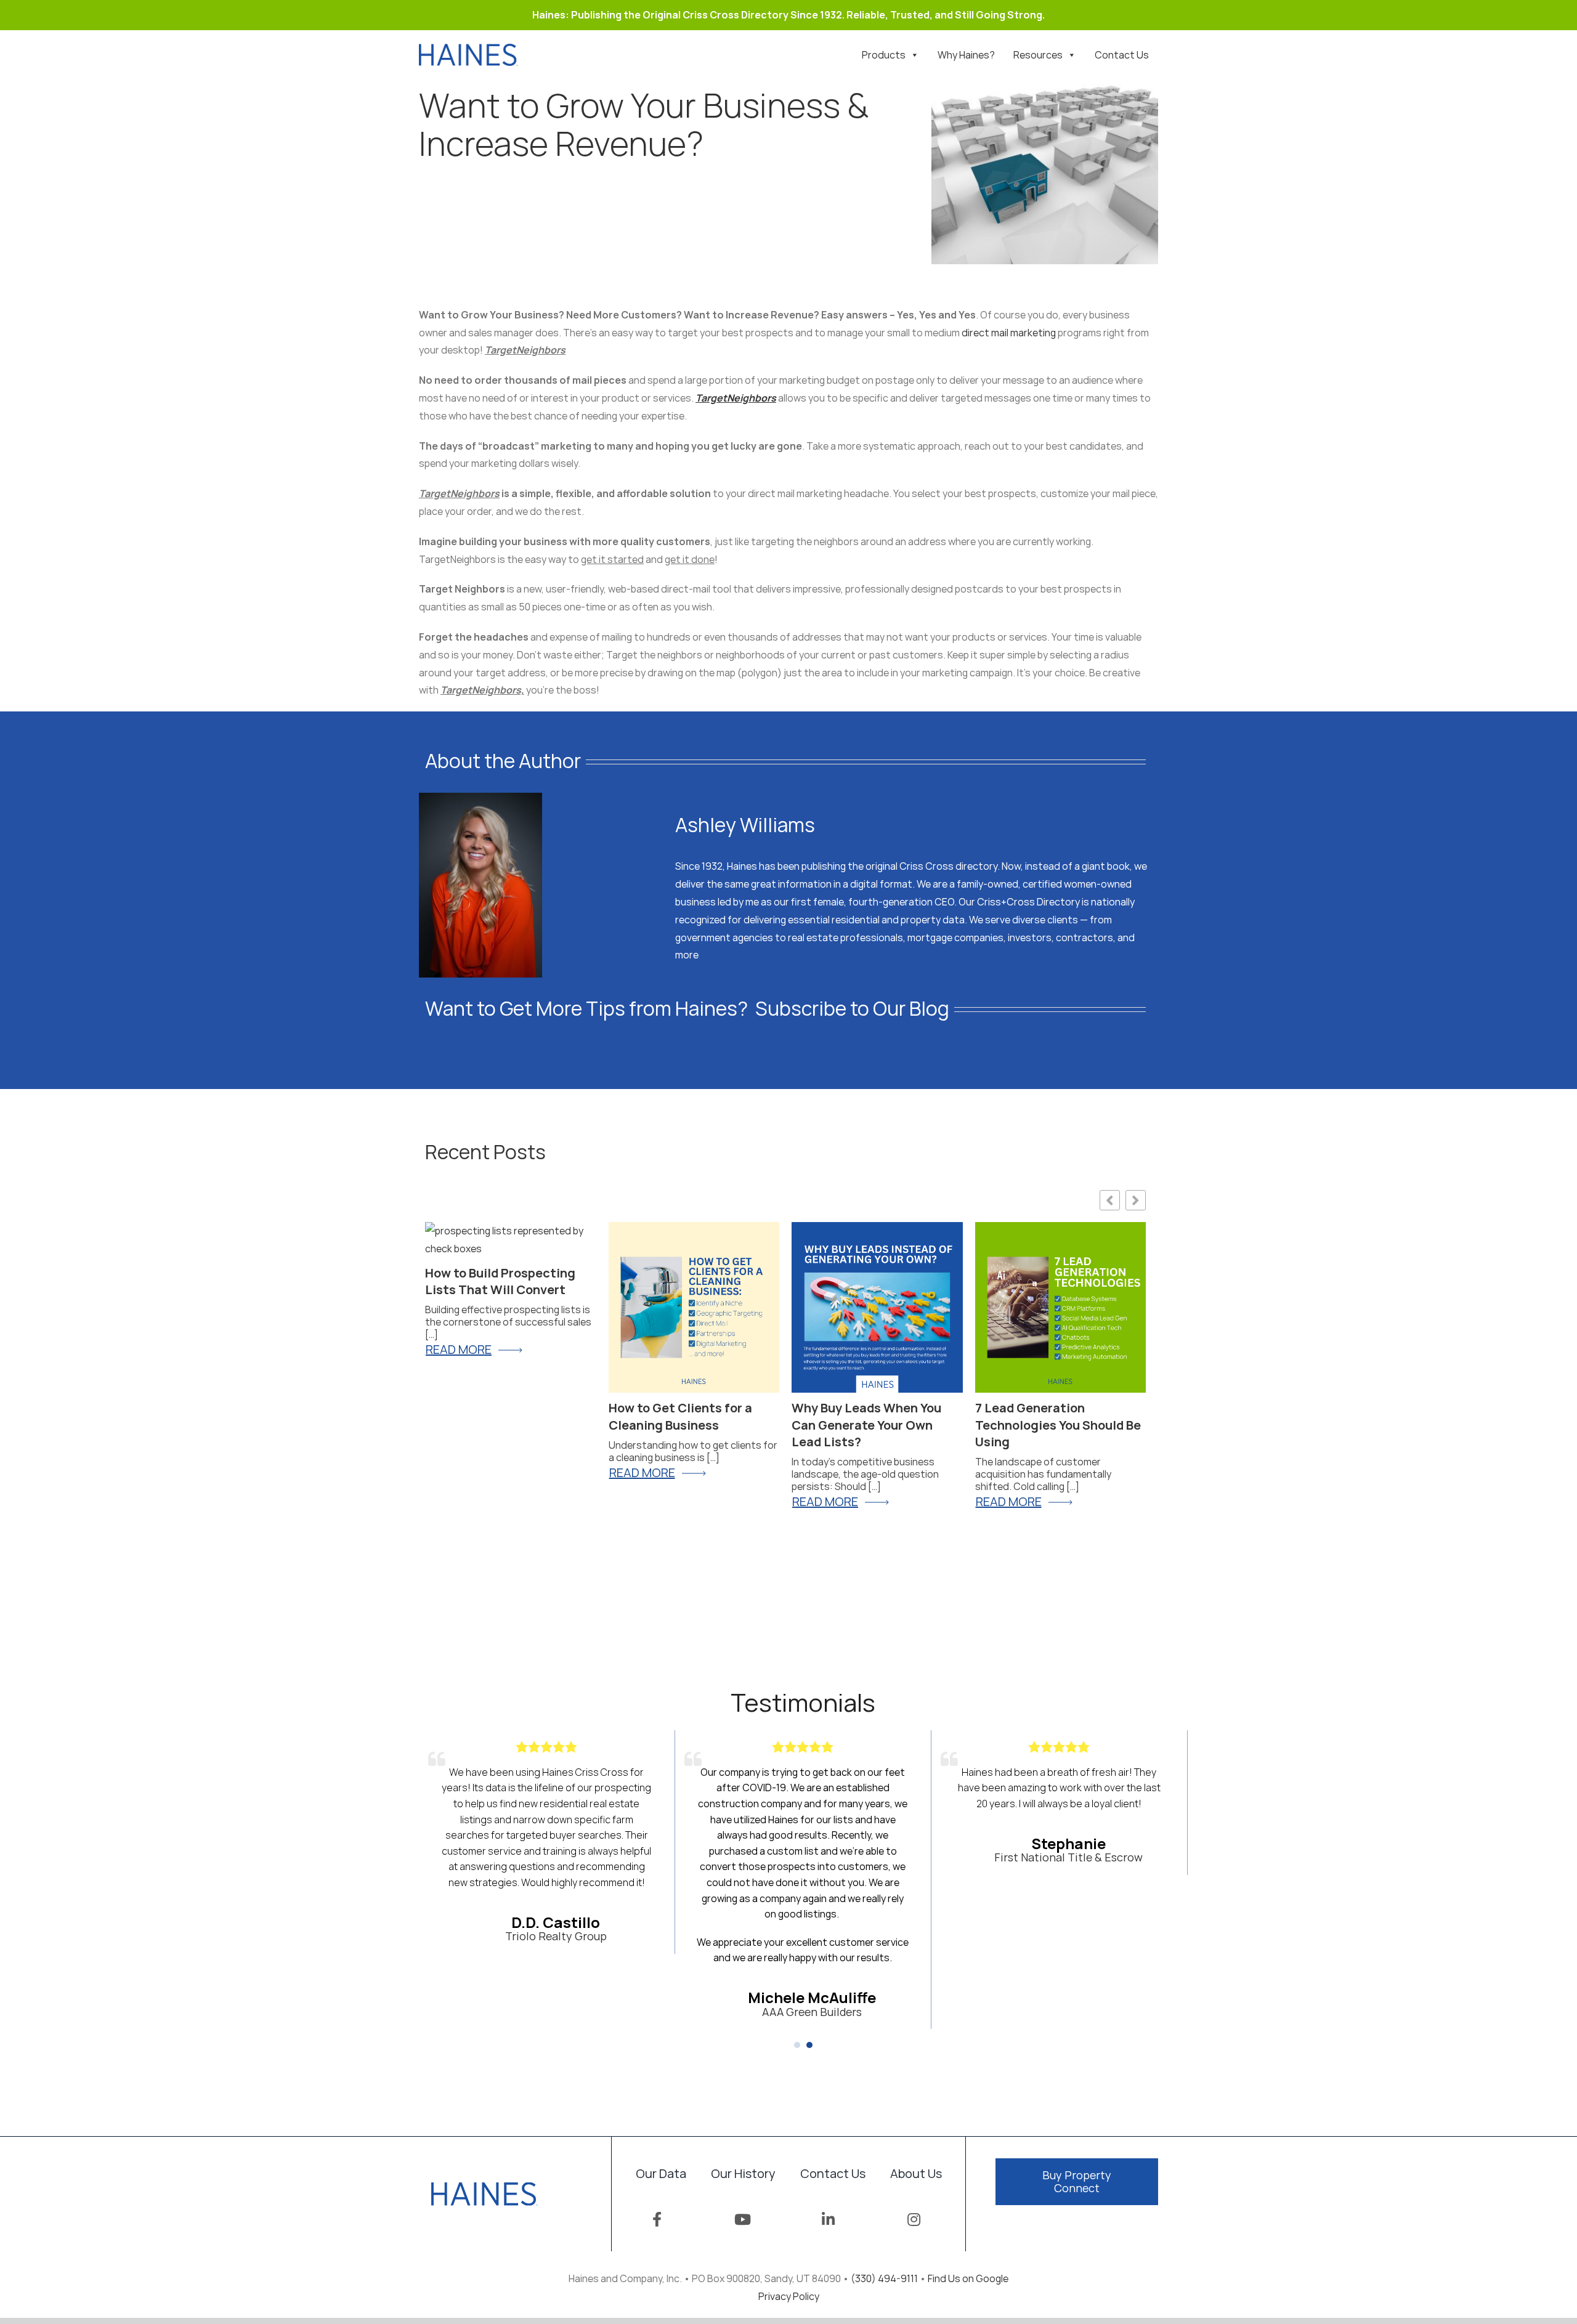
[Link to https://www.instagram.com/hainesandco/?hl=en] (914, 2219)
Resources (1038, 55)
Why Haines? (966, 55)
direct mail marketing (1009, 333)
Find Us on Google (968, 2278)
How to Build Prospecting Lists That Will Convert (500, 1281)
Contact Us (1122, 55)
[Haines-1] (468, 49)
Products (884, 55)
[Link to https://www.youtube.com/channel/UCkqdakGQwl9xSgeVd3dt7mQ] (743, 2219)
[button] (797, 2045)
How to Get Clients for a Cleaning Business (680, 1416)
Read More (1009, 1502)
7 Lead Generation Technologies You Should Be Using (1058, 1425)
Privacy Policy (789, 2296)
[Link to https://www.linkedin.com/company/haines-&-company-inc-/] (828, 2219)
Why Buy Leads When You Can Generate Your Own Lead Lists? (866, 1425)
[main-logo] (484, 2187)
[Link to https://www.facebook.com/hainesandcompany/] (657, 2219)
